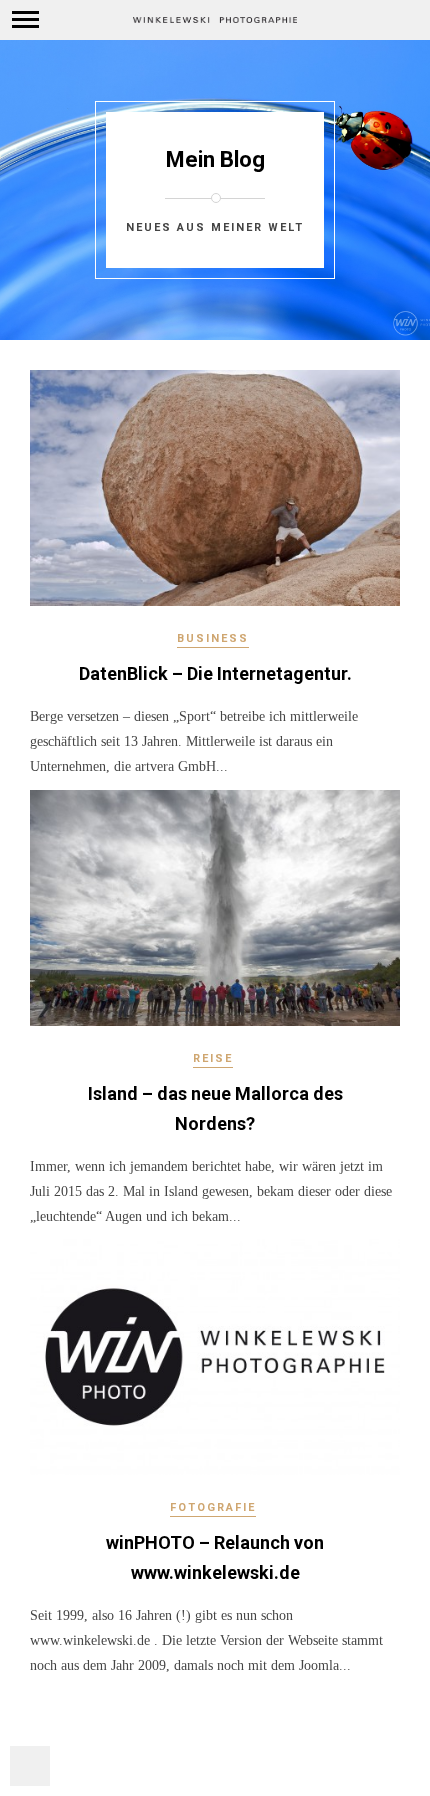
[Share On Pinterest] (96, 1711)
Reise (213, 1058)
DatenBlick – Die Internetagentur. (215, 673)
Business (213, 638)
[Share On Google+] (125, 1711)
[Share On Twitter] (67, 1711)
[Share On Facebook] (38, 1711)
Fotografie (213, 1507)
